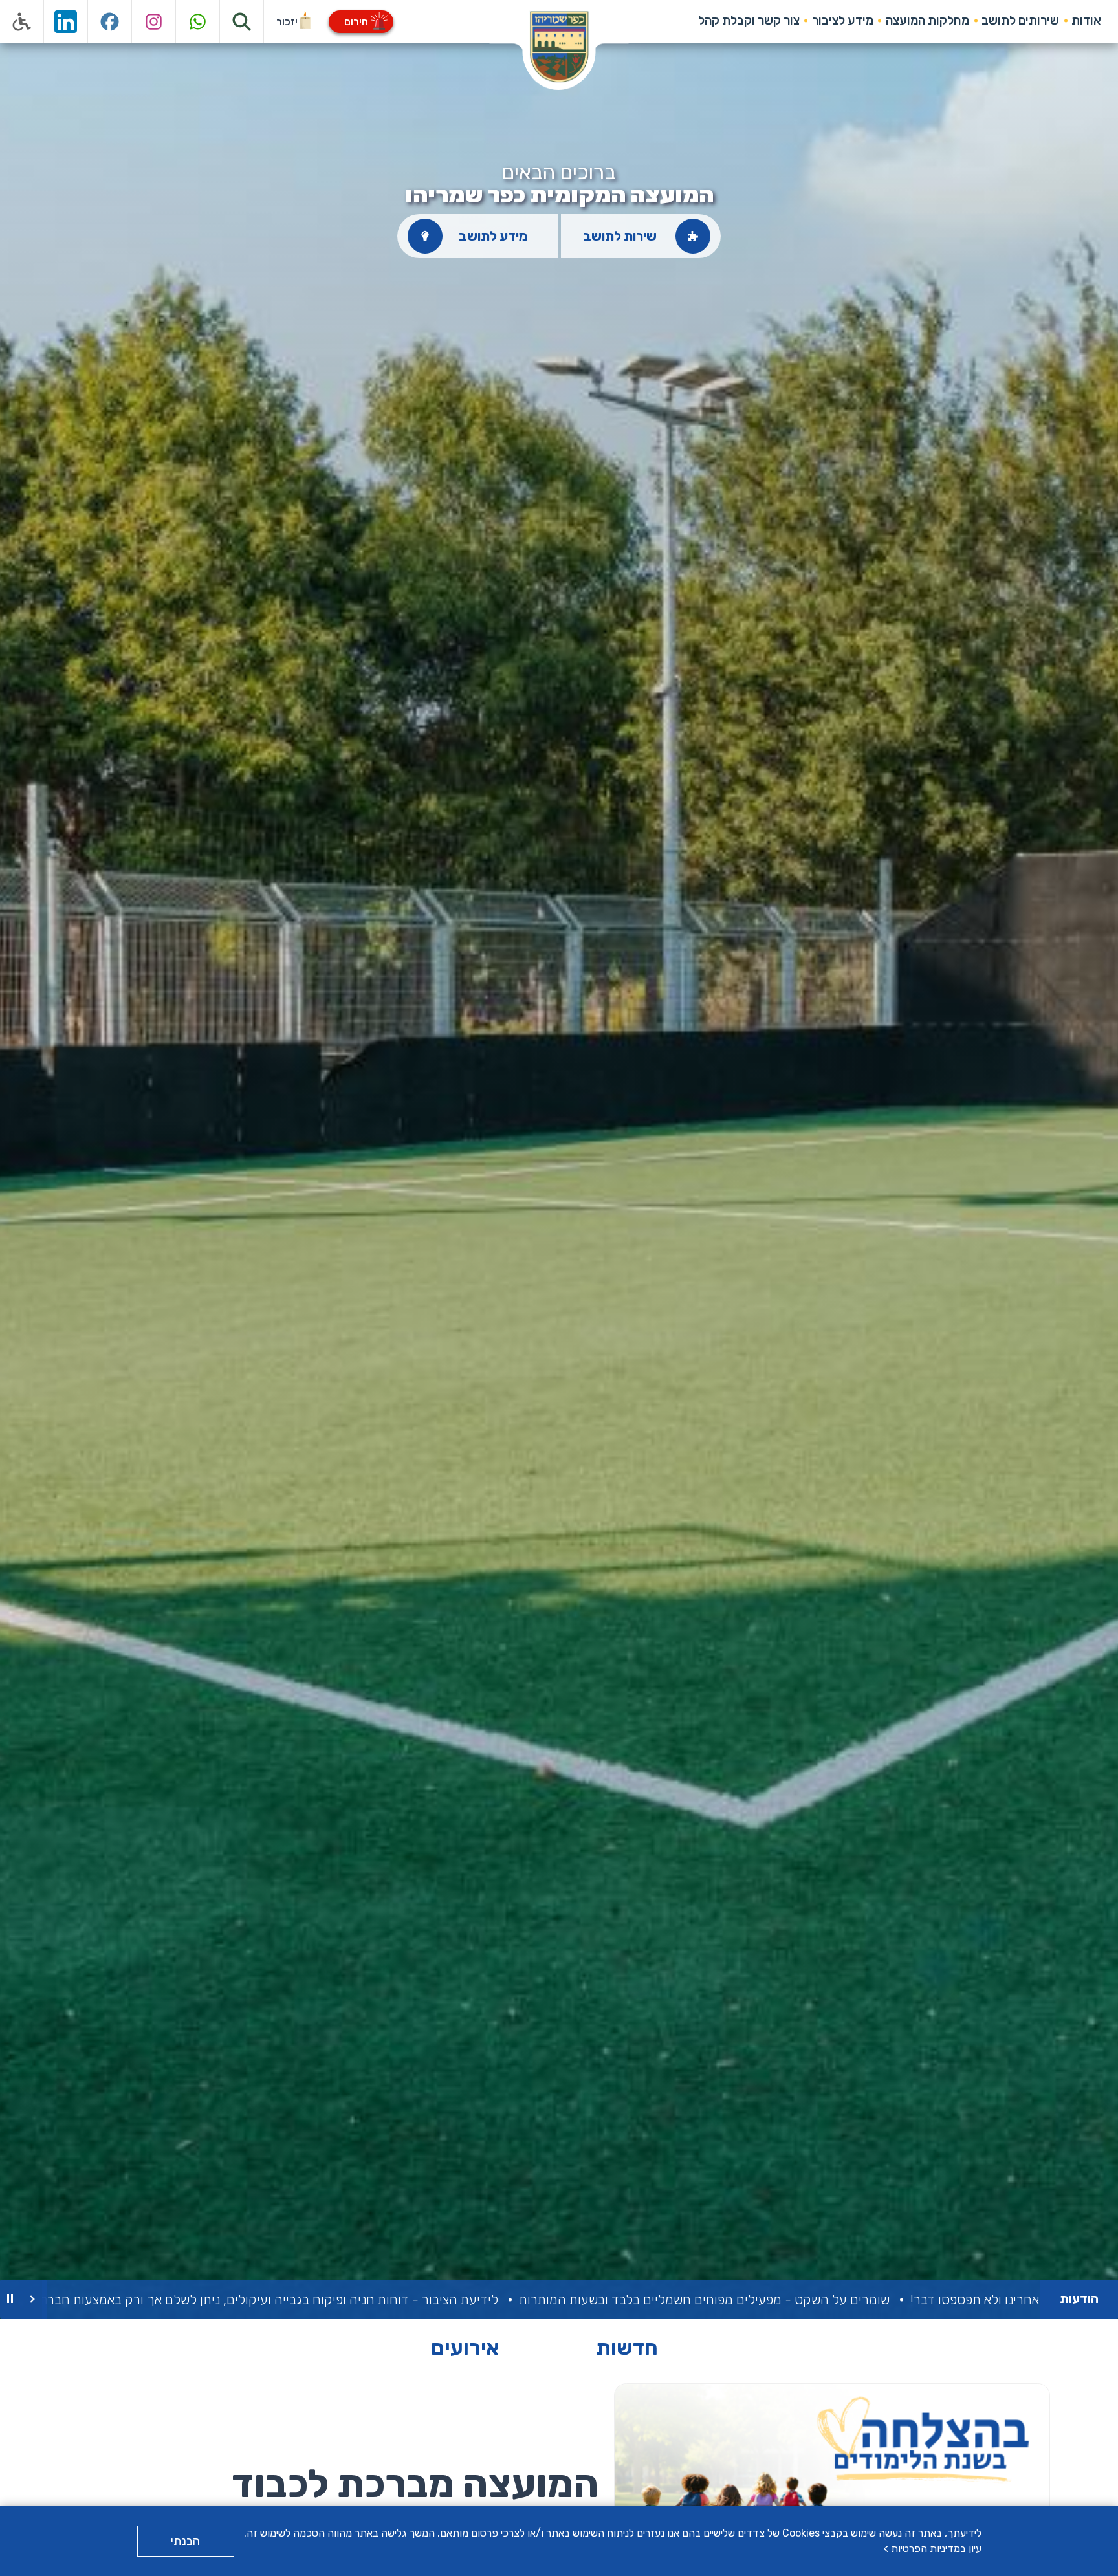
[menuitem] (1087, 21)
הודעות (1079, 2299)
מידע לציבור (843, 20)
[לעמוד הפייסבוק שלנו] (110, 22)
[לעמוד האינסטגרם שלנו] (154, 22)
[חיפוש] (242, 22)
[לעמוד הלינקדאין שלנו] (66, 22)
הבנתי (185, 2541)
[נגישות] (22, 22)
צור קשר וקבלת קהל (749, 20)
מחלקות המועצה (927, 20)
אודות (1086, 20)
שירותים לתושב (1020, 20)
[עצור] (10, 2299)
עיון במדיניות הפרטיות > (932, 2549)
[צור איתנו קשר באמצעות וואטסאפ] (198, 22)
